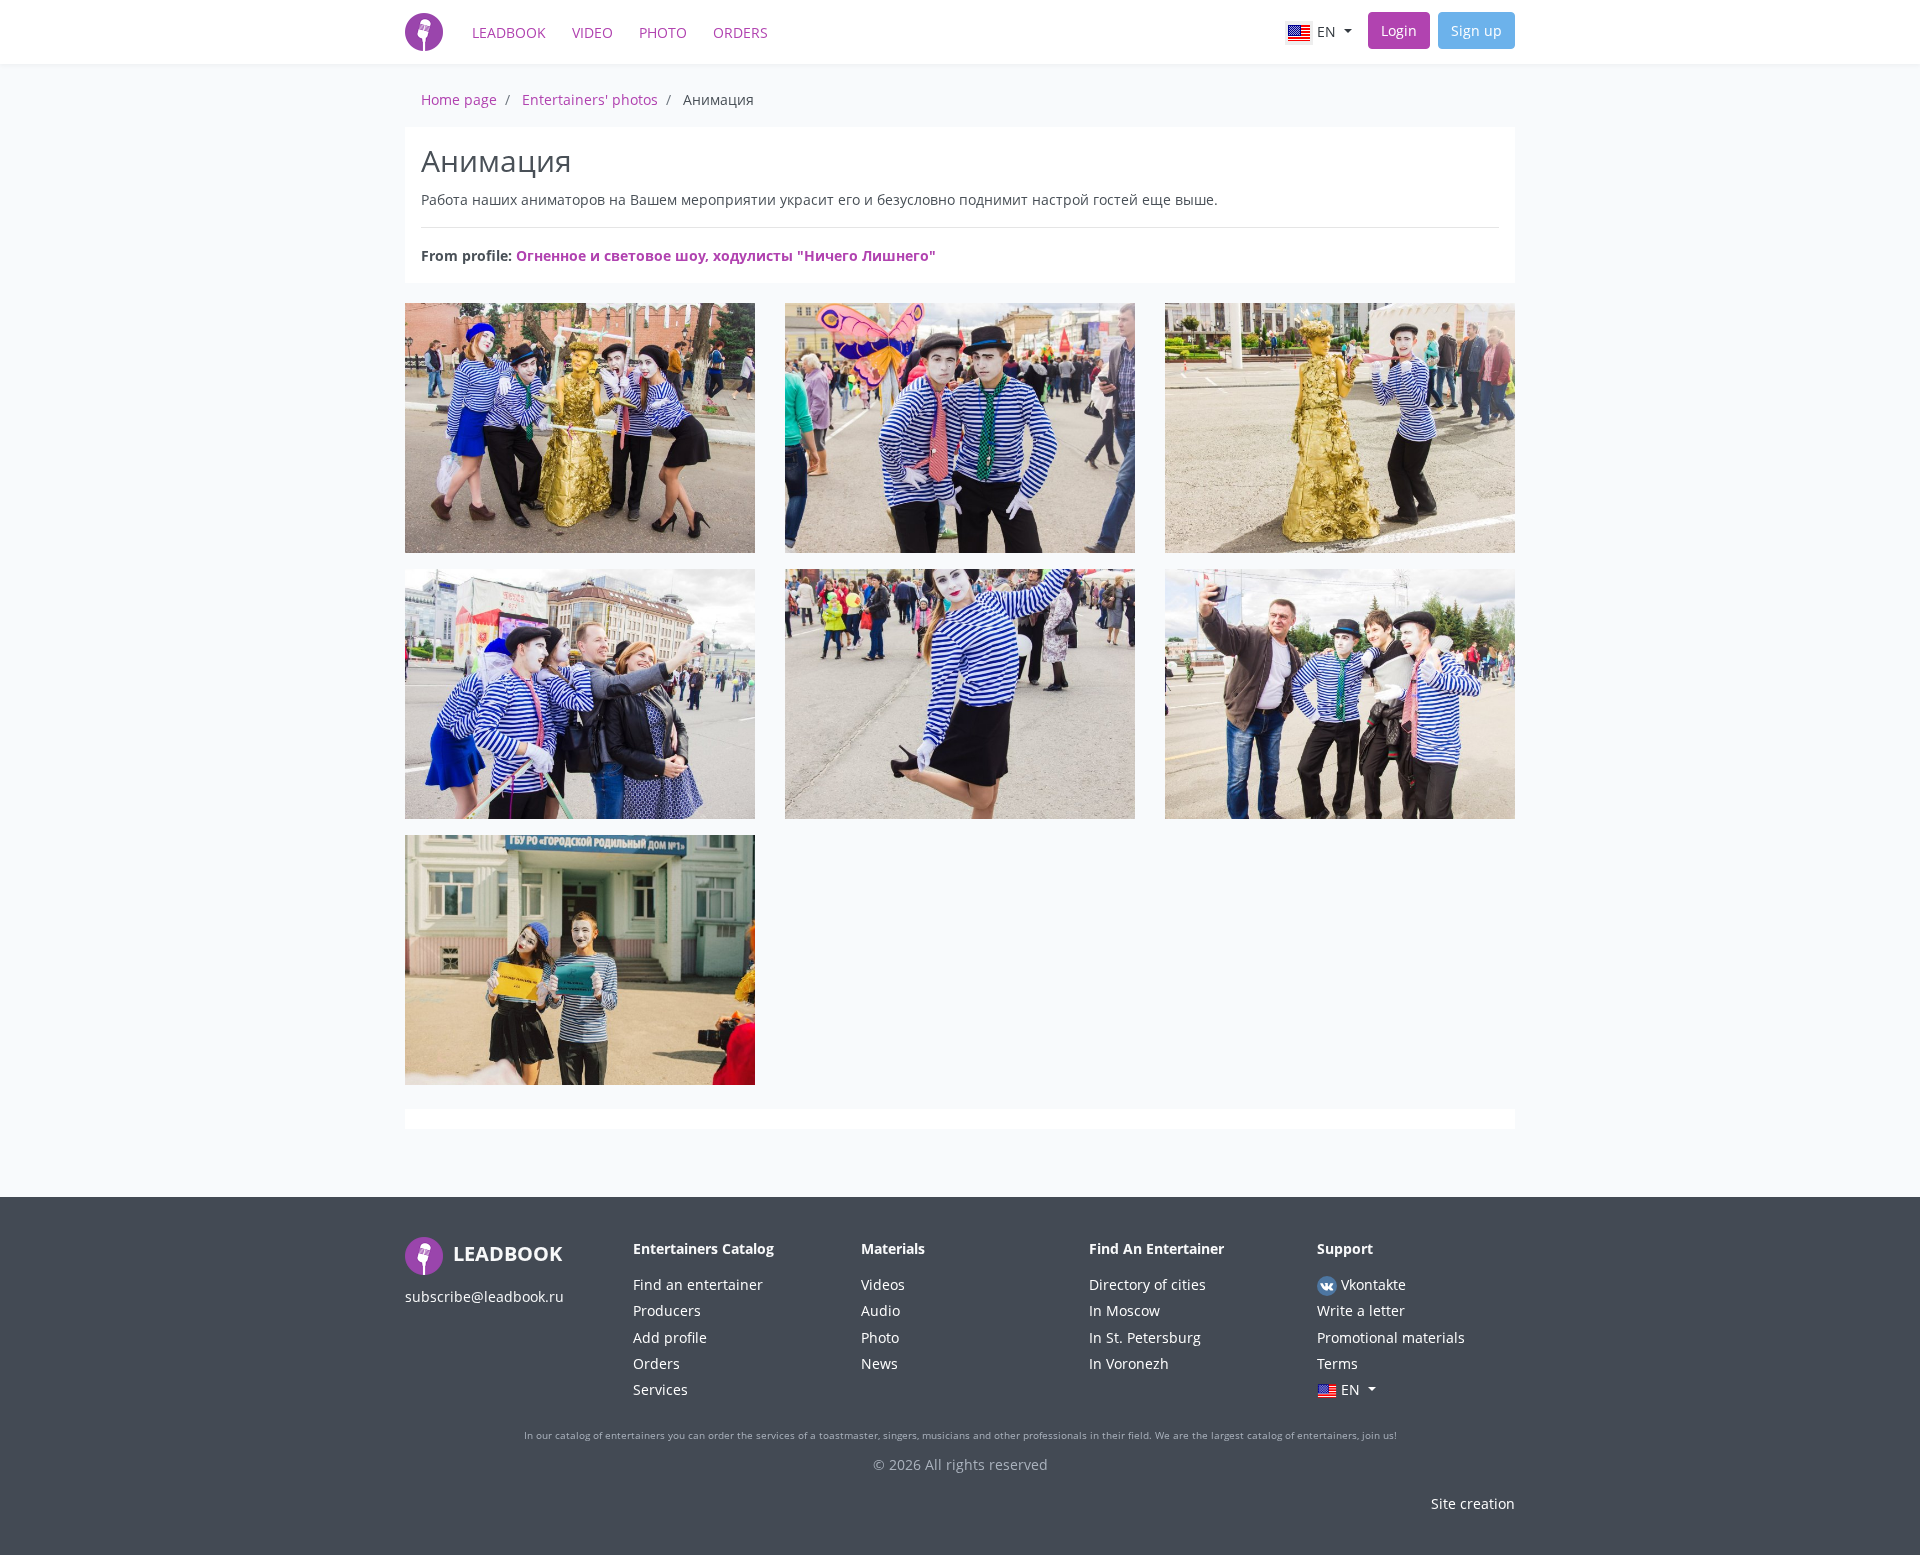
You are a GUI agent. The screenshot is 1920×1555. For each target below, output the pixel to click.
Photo (663, 32)
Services (660, 1389)
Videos (883, 1284)
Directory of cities (1147, 1284)
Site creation (1473, 1503)
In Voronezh (1129, 1363)
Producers (667, 1310)
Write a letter (1361, 1310)
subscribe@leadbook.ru (484, 1296)
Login (1399, 30)
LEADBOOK (505, 1253)
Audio (880, 1310)
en (1326, 31)
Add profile (670, 1337)
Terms (1337, 1363)
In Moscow (1124, 1310)
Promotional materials (1391, 1337)
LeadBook (509, 32)
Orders (740, 32)
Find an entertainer (698, 1284)
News (879, 1363)
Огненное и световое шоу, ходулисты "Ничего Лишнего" (726, 255)
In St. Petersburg (1145, 1337)
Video (592, 32)
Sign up (1476, 30)
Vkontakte (1371, 1284)
